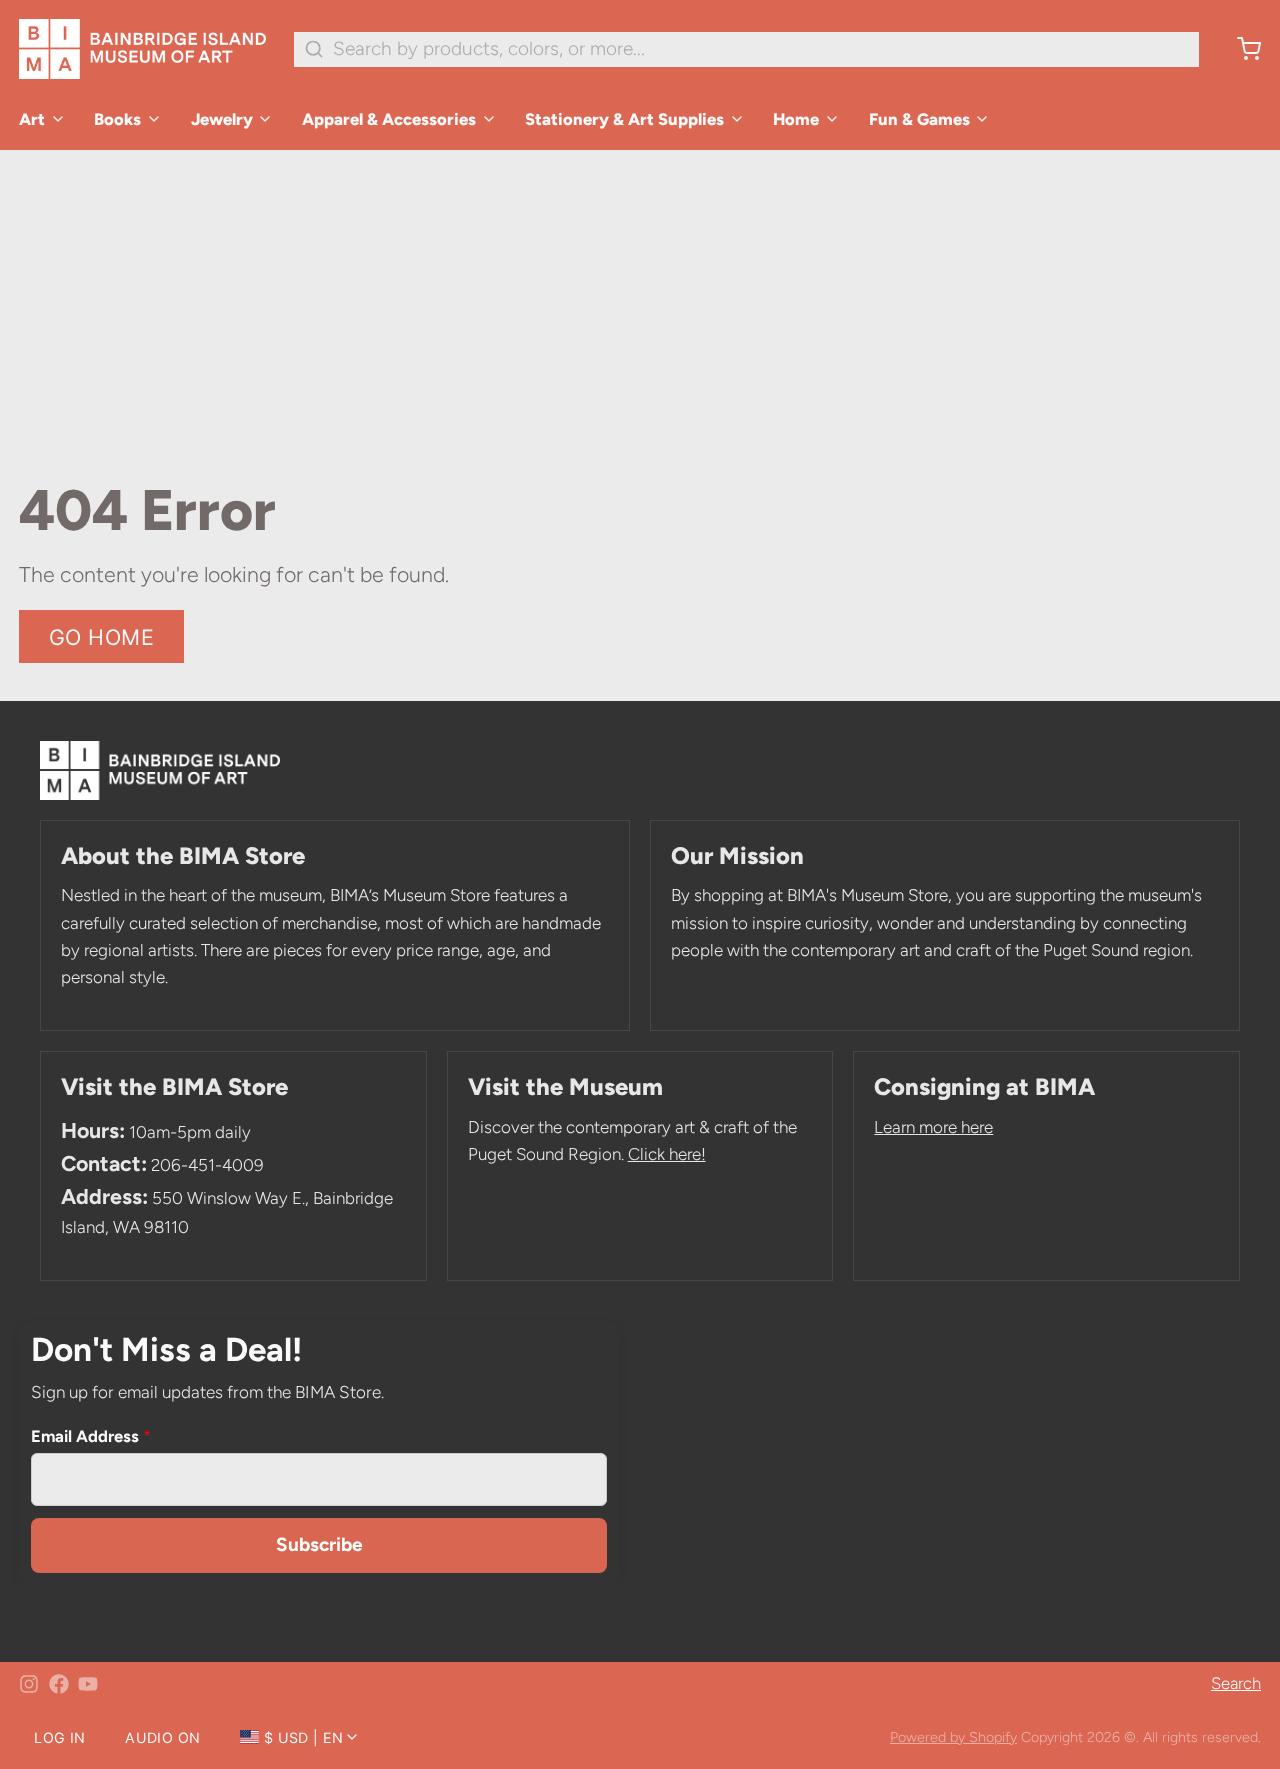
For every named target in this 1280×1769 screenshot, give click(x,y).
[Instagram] (29, 1684)
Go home (102, 637)
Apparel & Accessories (389, 119)
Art (32, 119)
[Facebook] (59, 1684)
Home (796, 119)
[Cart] (1239, 49)
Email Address (91, 1436)
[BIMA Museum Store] (142, 49)
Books (117, 119)
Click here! (667, 1154)
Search (1236, 1683)
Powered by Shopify (953, 1737)
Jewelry (222, 119)
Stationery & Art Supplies (624, 119)
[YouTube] (88, 1684)
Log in (59, 1737)
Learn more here (933, 1127)
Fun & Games (919, 119)
